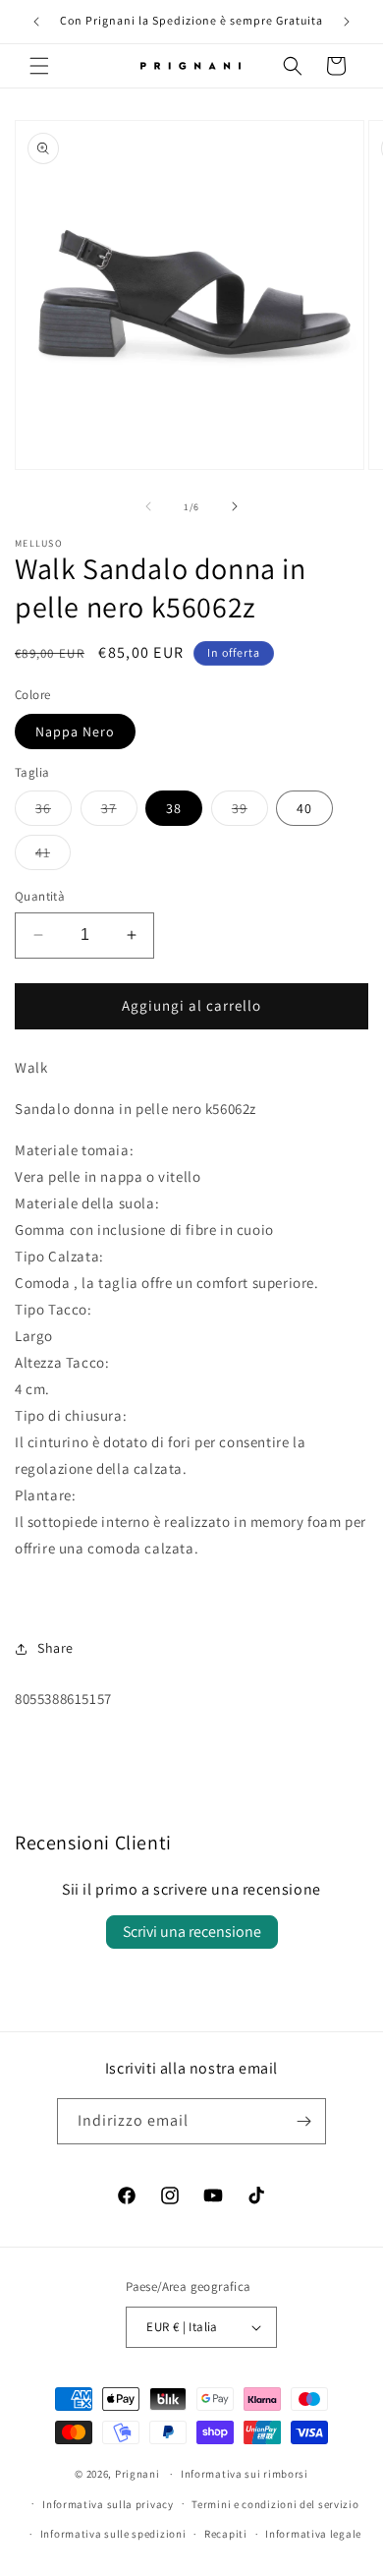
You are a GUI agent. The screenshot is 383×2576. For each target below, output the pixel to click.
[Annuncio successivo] (347, 22)
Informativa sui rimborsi (245, 2474)
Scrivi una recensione (192, 1932)
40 (304, 808)
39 (250, 812)
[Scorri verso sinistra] (148, 506)
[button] (39, 66)
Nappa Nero (75, 732)
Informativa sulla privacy (108, 2504)
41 (53, 856)
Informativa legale (313, 2534)
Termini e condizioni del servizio (275, 2504)
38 (174, 808)
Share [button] (55, 1648)
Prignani (137, 2474)
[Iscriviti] (303, 2121)
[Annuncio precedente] (36, 22)
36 (54, 812)
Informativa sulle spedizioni (113, 2534)
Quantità (40, 896)
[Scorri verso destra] (235, 506)
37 (119, 812)
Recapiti (226, 2534)
